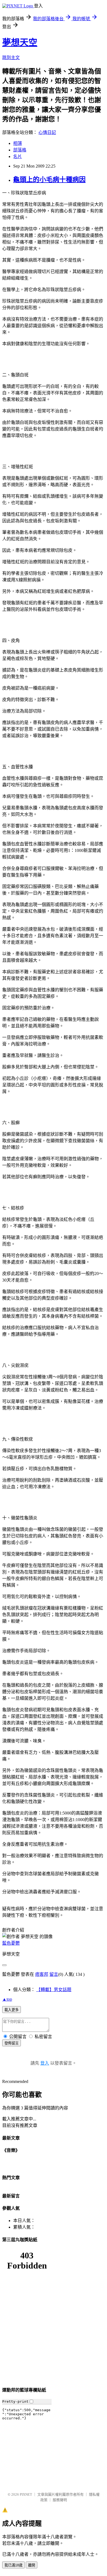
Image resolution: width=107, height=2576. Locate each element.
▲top (7, 1999)
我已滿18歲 (13, 2565)
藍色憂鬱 (11, 1943)
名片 (18, 156)
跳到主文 (11, 58)
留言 (54, 1974)
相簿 (18, 143)
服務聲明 (60, 2500)
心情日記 (47, 132)
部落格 (20, 150)
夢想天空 (20, 42)
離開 (32, 2565)
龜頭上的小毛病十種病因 (49, 180)
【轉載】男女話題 (54, 1990)
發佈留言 (12, 2043)
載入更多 (12, 2010)
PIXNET (26, 2494)
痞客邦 (42, 1974)
